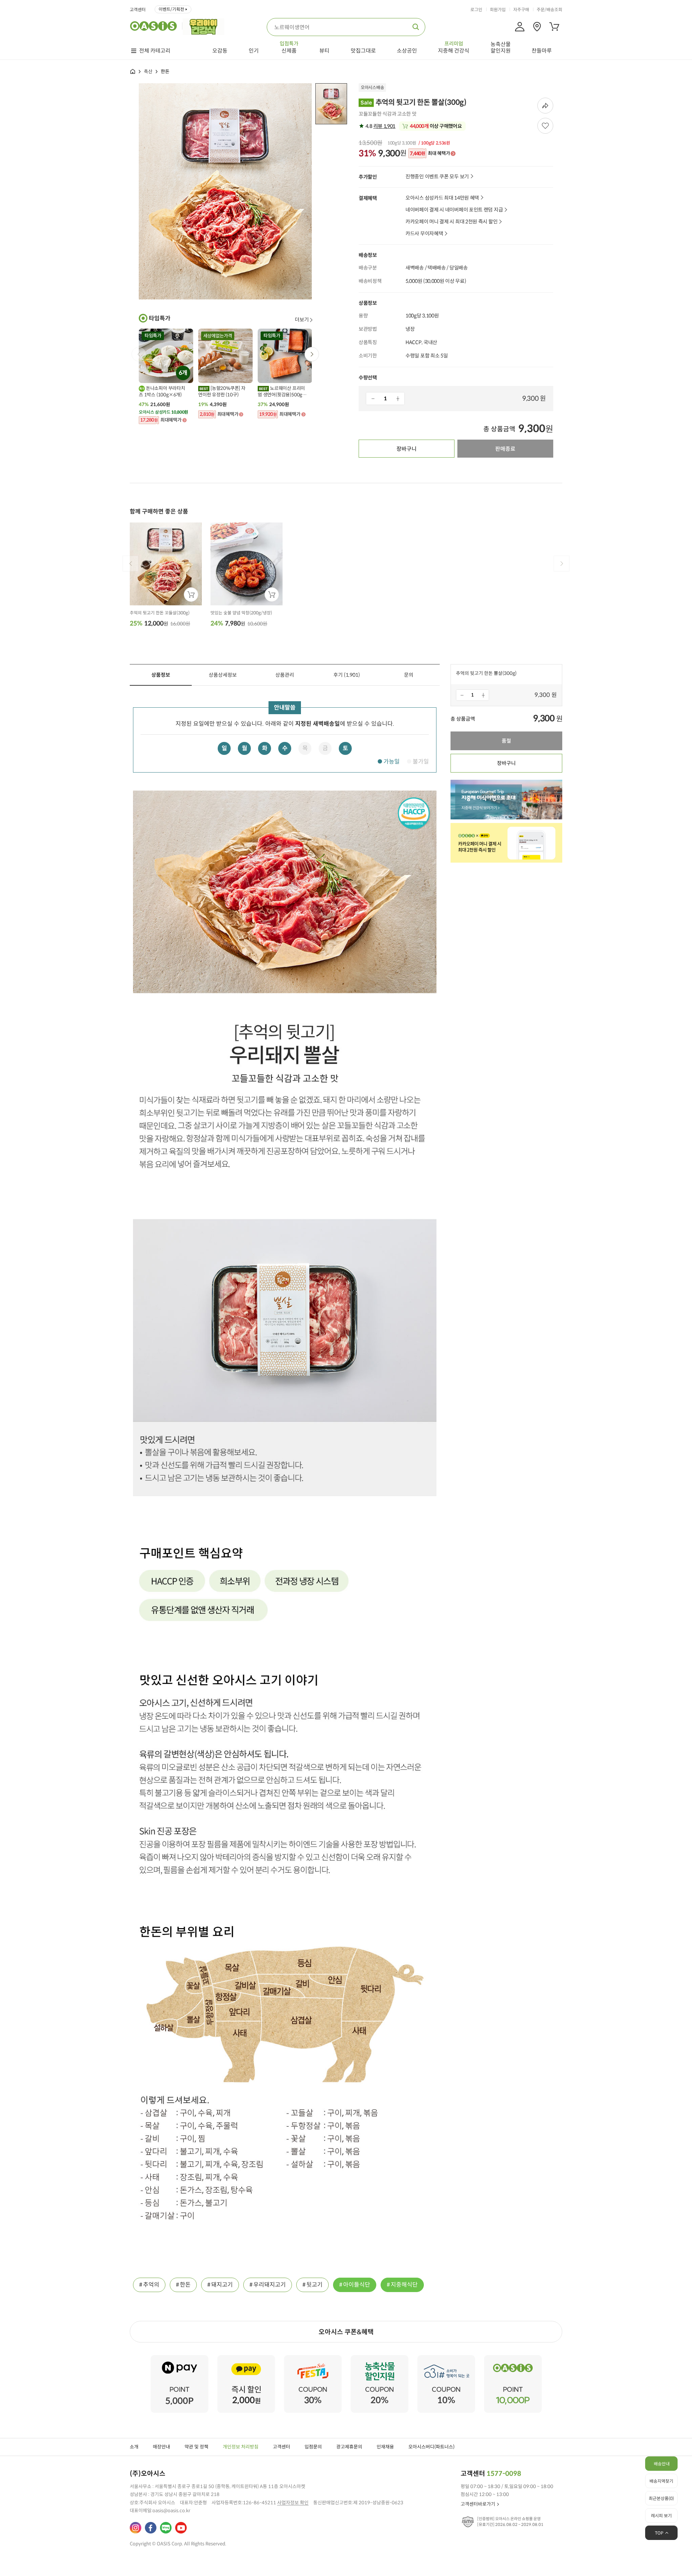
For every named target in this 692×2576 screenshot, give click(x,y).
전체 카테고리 (155, 51)
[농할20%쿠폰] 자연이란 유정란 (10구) (222, 391)
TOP (659, 2533)
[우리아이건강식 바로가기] (205, 26)
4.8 (380, 126)
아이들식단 (357, 2285)
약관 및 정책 (196, 2447)
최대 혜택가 (430, 154)
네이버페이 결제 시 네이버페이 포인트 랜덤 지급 (454, 210)
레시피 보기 (661, 2516)
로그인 (476, 10)
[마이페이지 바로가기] (520, 27)
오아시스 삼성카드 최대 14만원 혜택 (442, 198)
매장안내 (161, 2447)
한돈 (185, 2285)
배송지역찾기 (661, 2481)
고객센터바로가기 (478, 2504)
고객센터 (138, 10)
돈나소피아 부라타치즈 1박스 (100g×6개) (162, 391)
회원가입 (498, 10)
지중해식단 (404, 2285)
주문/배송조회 (549, 10)
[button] (312, 354)
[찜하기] (545, 126)
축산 (148, 72)
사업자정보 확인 (293, 2503)
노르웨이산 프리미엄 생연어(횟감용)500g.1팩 (282, 392)
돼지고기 (222, 2285)
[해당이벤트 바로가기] (179, 2358)
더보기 (302, 320)
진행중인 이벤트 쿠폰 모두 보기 (437, 177)
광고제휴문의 (349, 2447)
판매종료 (505, 449)
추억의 (151, 2285)
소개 (134, 2447)
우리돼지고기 (270, 2285)
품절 (506, 741)
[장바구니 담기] (191, 595)
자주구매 (521, 10)
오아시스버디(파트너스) (431, 2447)
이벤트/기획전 (171, 9)
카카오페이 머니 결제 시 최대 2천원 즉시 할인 (451, 222)
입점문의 (313, 2447)
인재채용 (385, 2447)
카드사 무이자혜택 (424, 234)
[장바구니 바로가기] (554, 27)
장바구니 (407, 449)
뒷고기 (314, 2285)
